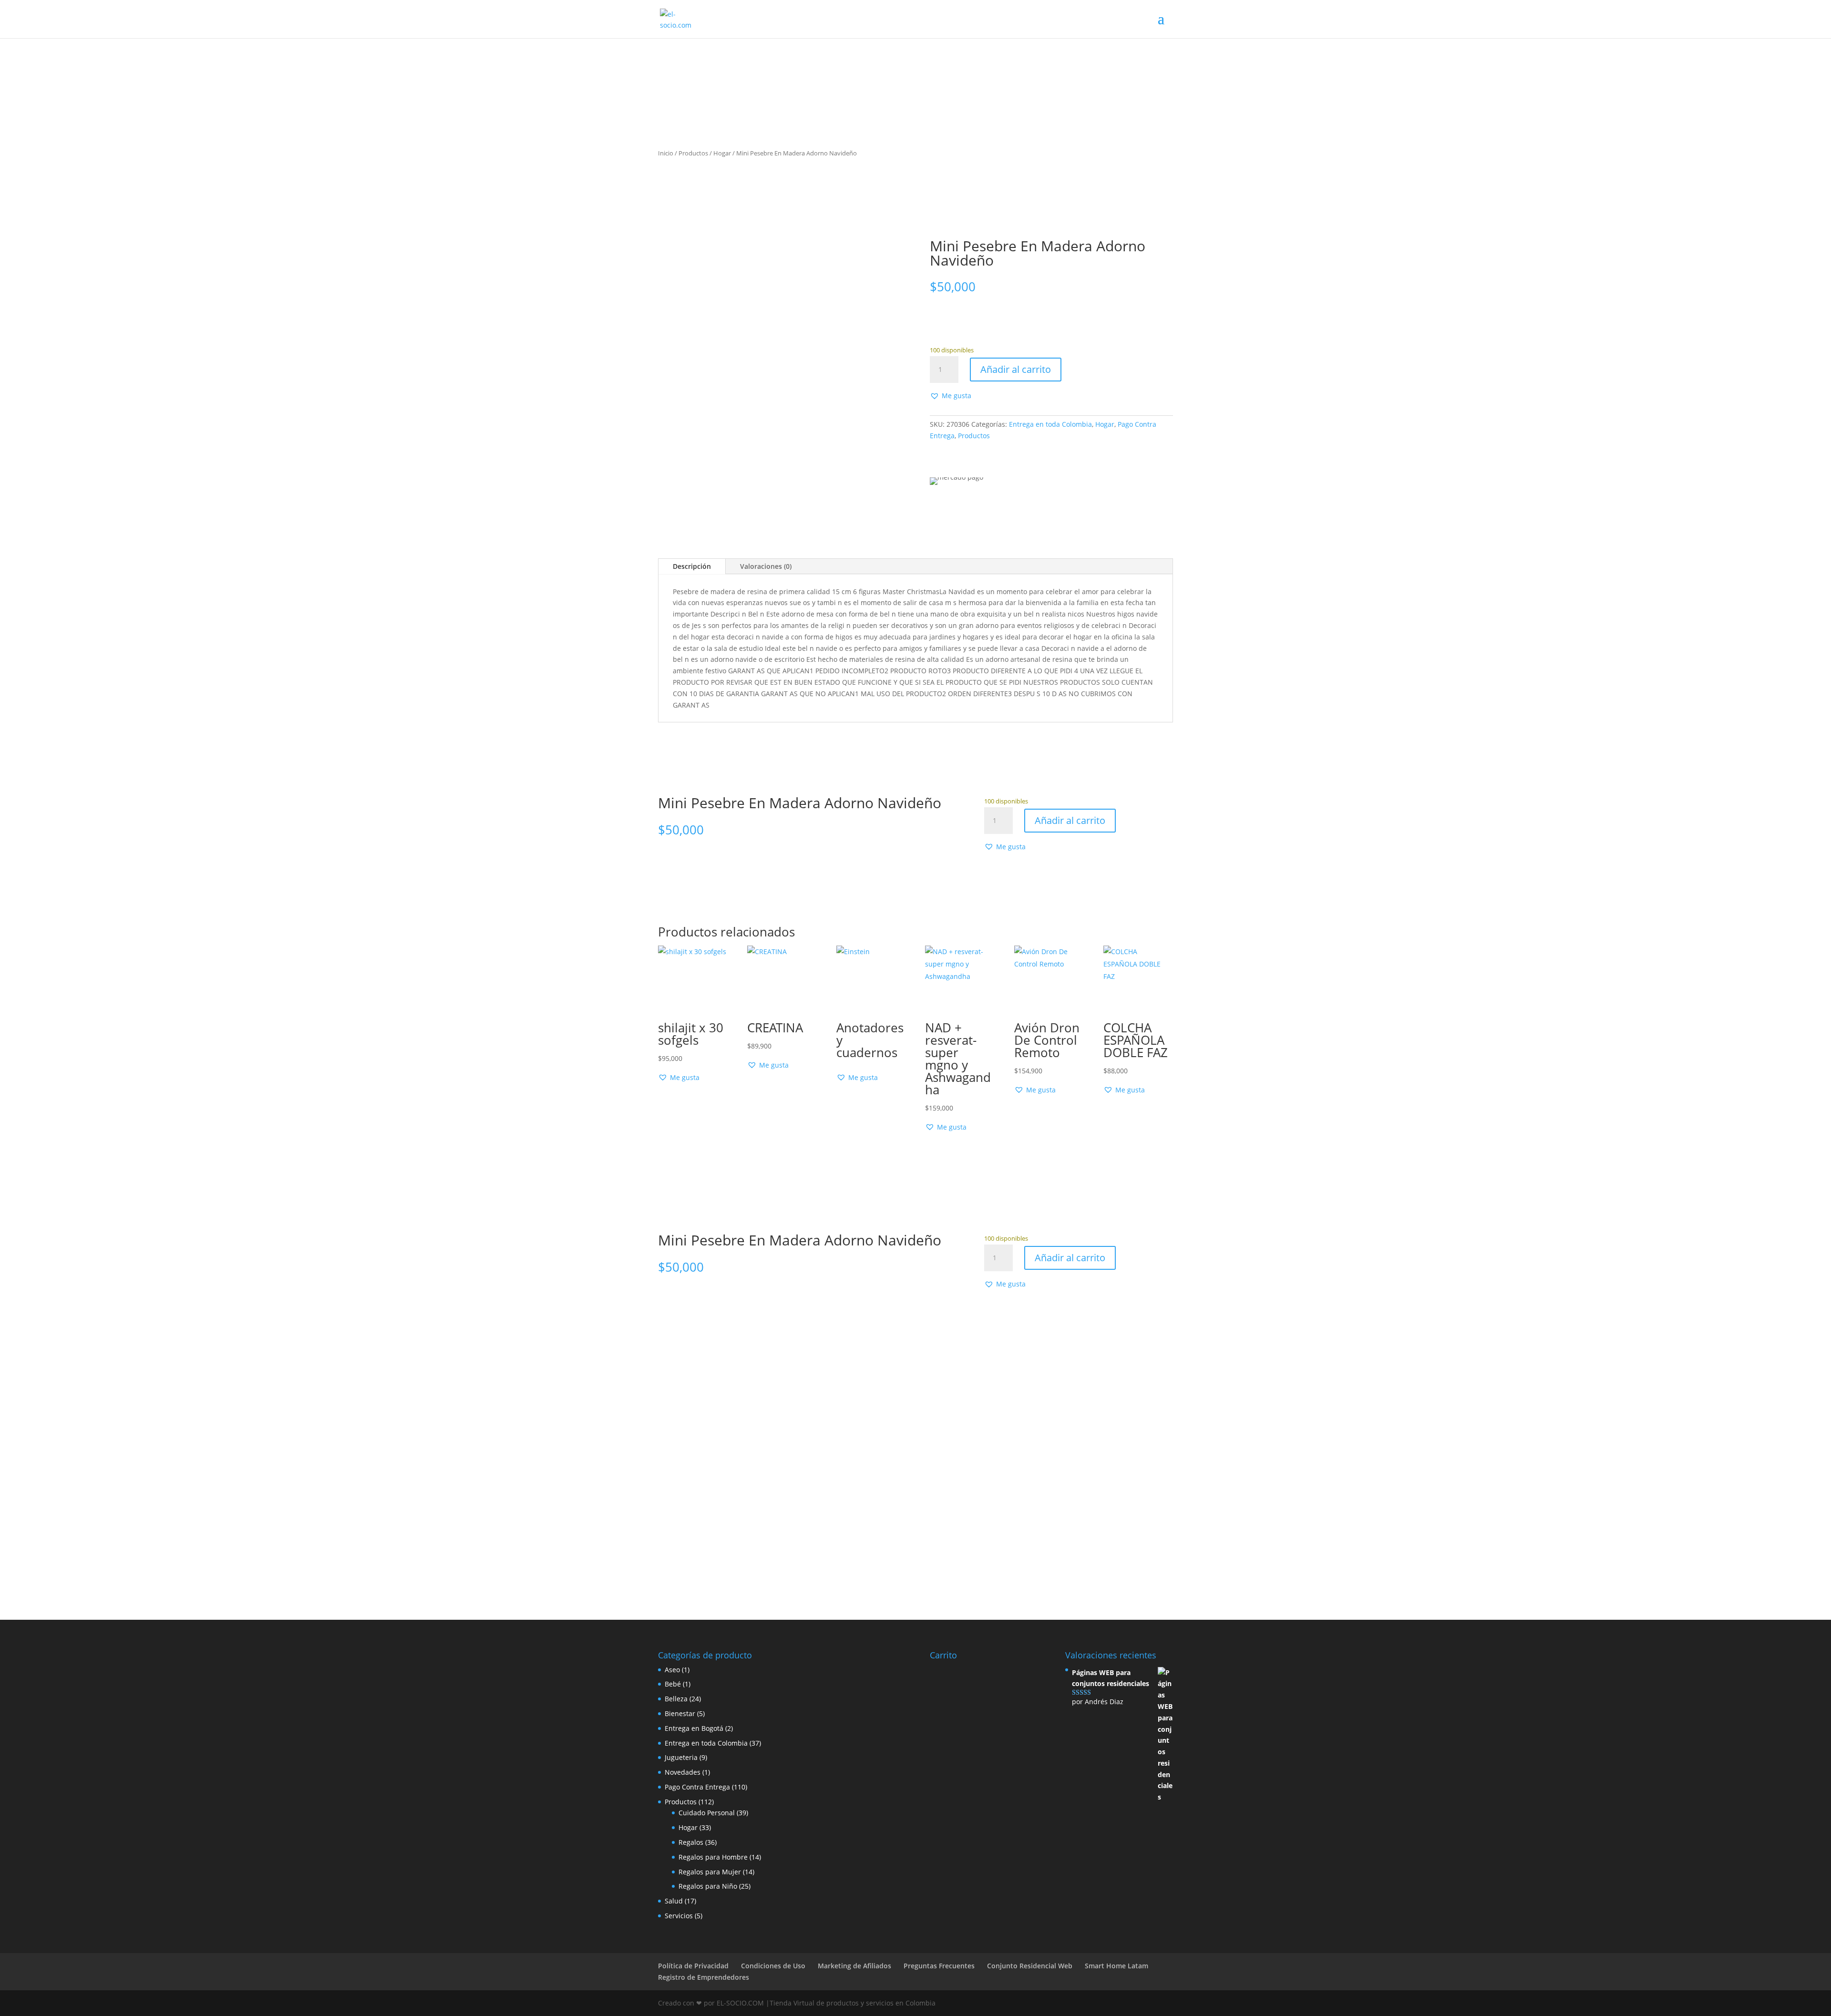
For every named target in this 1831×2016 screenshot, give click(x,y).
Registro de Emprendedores (704, 1977)
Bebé (673, 1684)
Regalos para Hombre (713, 1857)
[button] (951, 396)
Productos (693, 153)
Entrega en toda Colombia (1050, 424)
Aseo (672, 1670)
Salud (674, 1901)
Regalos (691, 1842)
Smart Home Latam (1116, 1966)
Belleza (676, 1699)
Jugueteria (681, 1757)
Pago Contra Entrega (697, 1787)
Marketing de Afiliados (854, 1966)
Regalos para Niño (708, 1886)
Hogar (722, 153)
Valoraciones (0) (766, 566)
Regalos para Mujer (710, 1872)
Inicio (666, 153)
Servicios (679, 1916)
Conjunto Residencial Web (1030, 1966)
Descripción (692, 566)
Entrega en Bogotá (694, 1728)
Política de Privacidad (693, 1966)
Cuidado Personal (707, 1813)
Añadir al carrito (1016, 369)
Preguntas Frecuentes (939, 1966)
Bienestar (680, 1713)
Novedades (683, 1772)
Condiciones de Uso (773, 1966)
